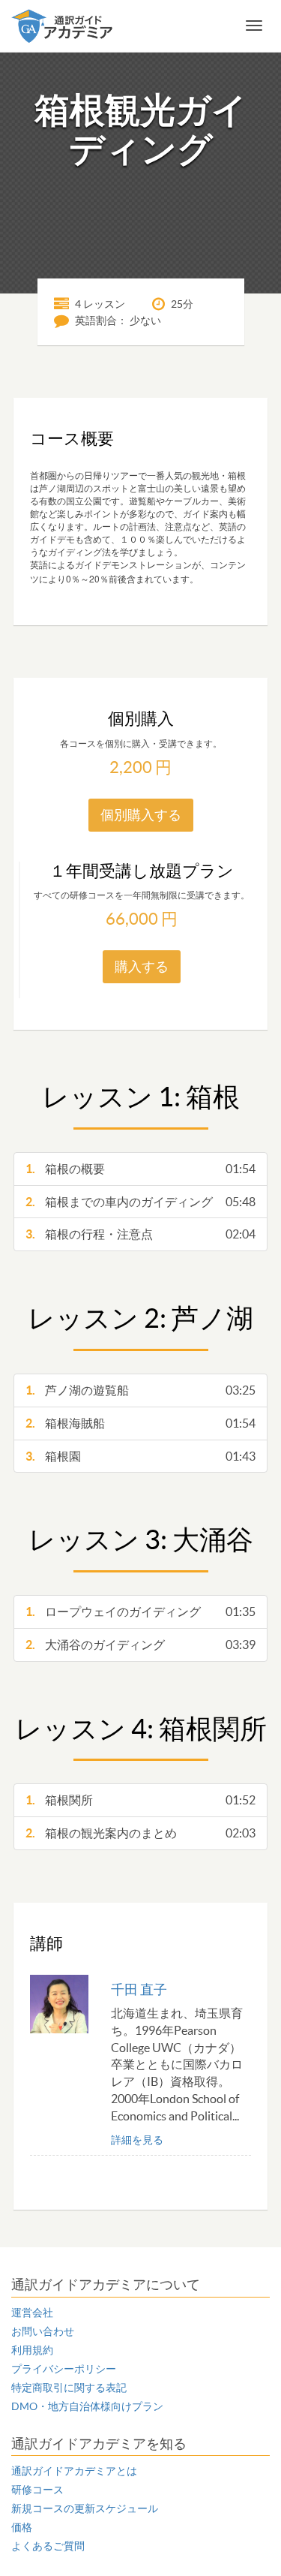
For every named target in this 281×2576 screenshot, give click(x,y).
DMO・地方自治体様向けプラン (87, 2406)
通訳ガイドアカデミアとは (74, 2471)
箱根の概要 (140, 1169)
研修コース (37, 2490)
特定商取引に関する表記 (69, 2388)
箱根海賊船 (140, 1423)
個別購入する (141, 815)
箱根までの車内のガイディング (140, 1202)
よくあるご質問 (48, 2546)
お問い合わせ (43, 2331)
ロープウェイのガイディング (140, 1612)
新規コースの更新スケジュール (85, 2508)
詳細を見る (137, 2140)
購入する (142, 966)
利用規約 (32, 2350)
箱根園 (140, 1456)
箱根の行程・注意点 (140, 1234)
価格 (22, 2527)
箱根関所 (140, 1800)
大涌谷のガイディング (140, 1645)
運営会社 (32, 2313)
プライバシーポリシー (64, 2369)
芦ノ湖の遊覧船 (140, 1390)
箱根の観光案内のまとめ (140, 1833)
